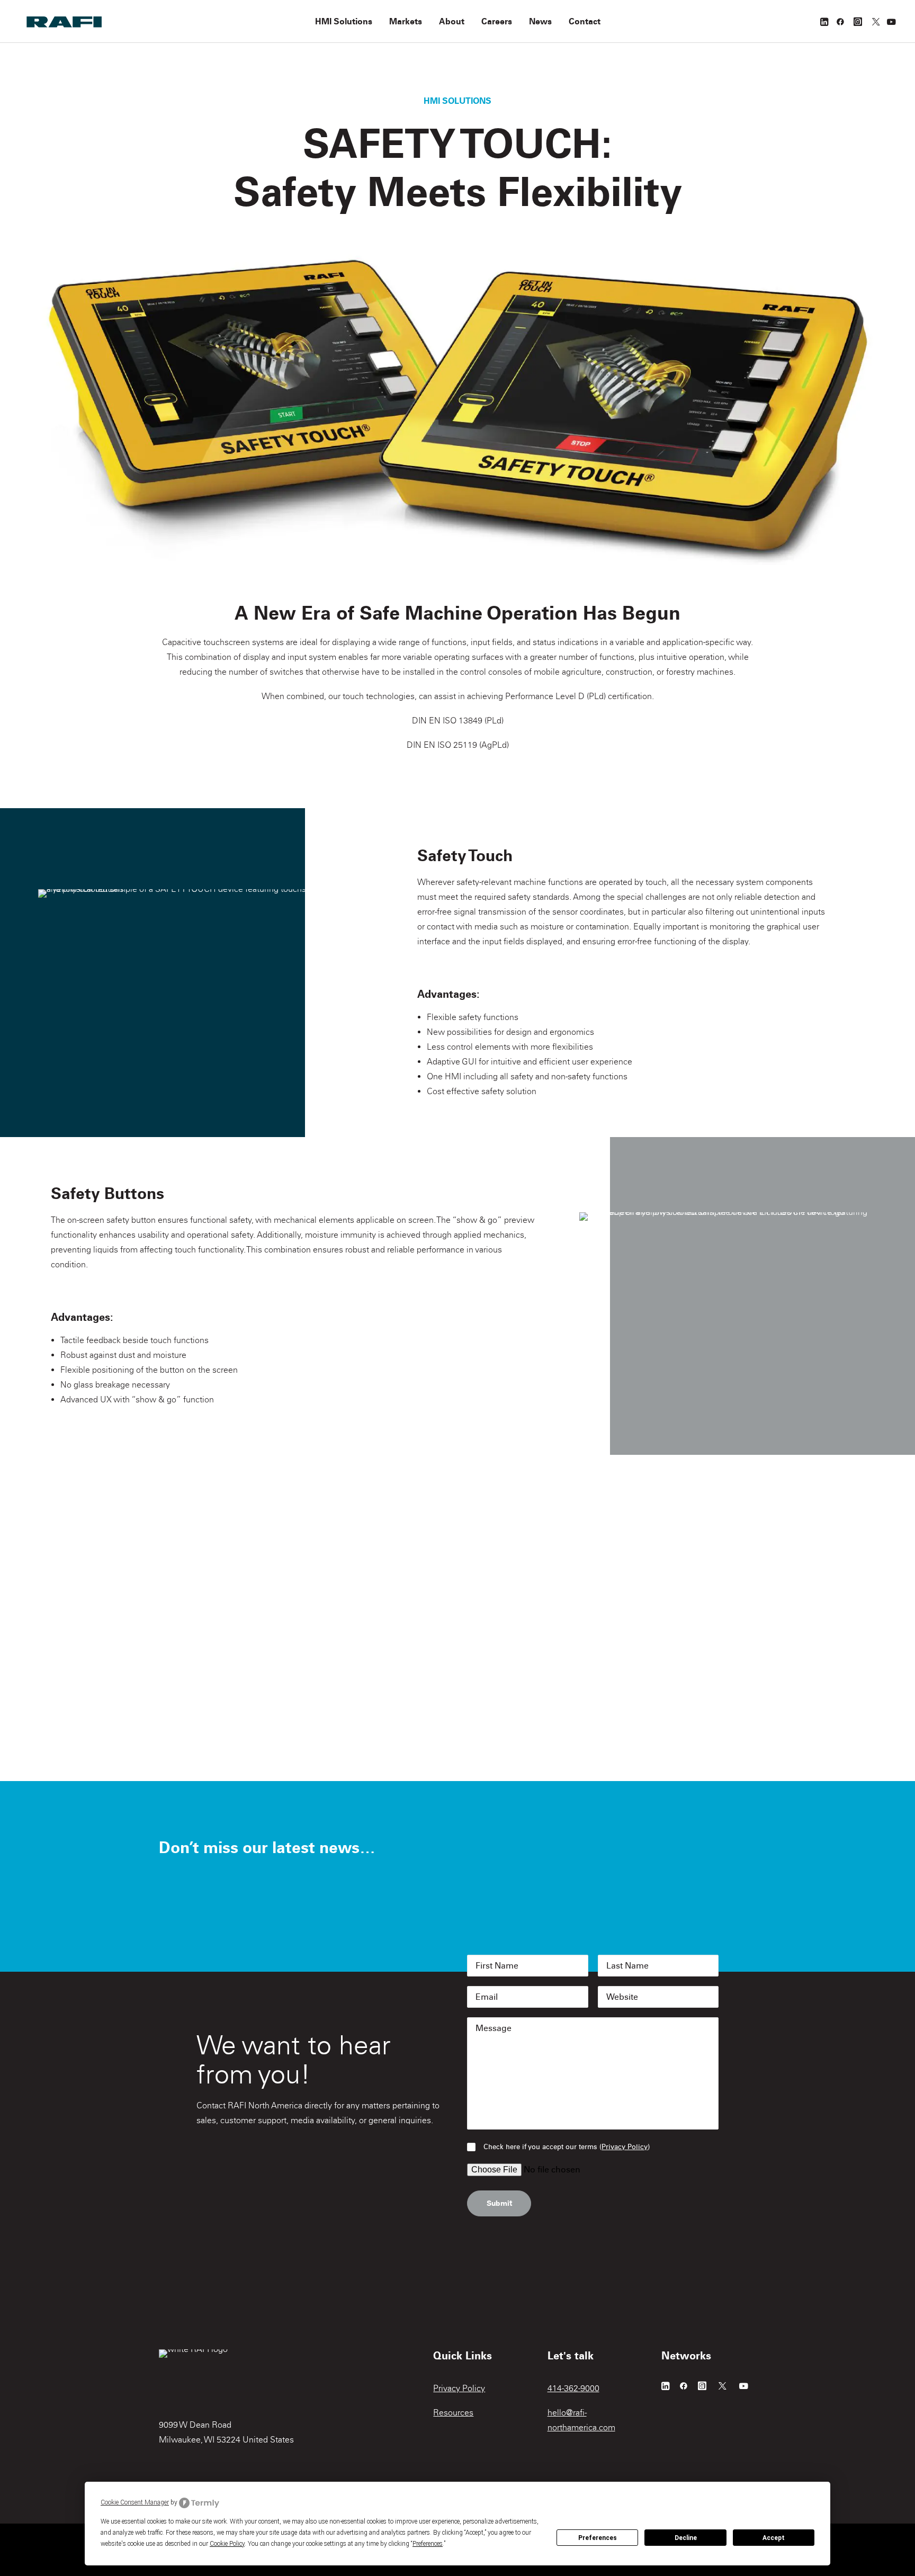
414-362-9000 (573, 2388)
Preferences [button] (428, 2544)
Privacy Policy (625, 2147)
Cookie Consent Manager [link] (135, 2502)
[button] (825, 21)
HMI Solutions (344, 21)
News (540, 21)
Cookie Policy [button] (227, 2544)
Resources (453, 2413)
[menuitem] (344, 21)
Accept (774, 2538)
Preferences (598, 2538)
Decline (686, 2538)
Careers (497, 21)
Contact (585, 21)
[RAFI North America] (64, 21)
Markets (406, 21)
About (452, 21)
